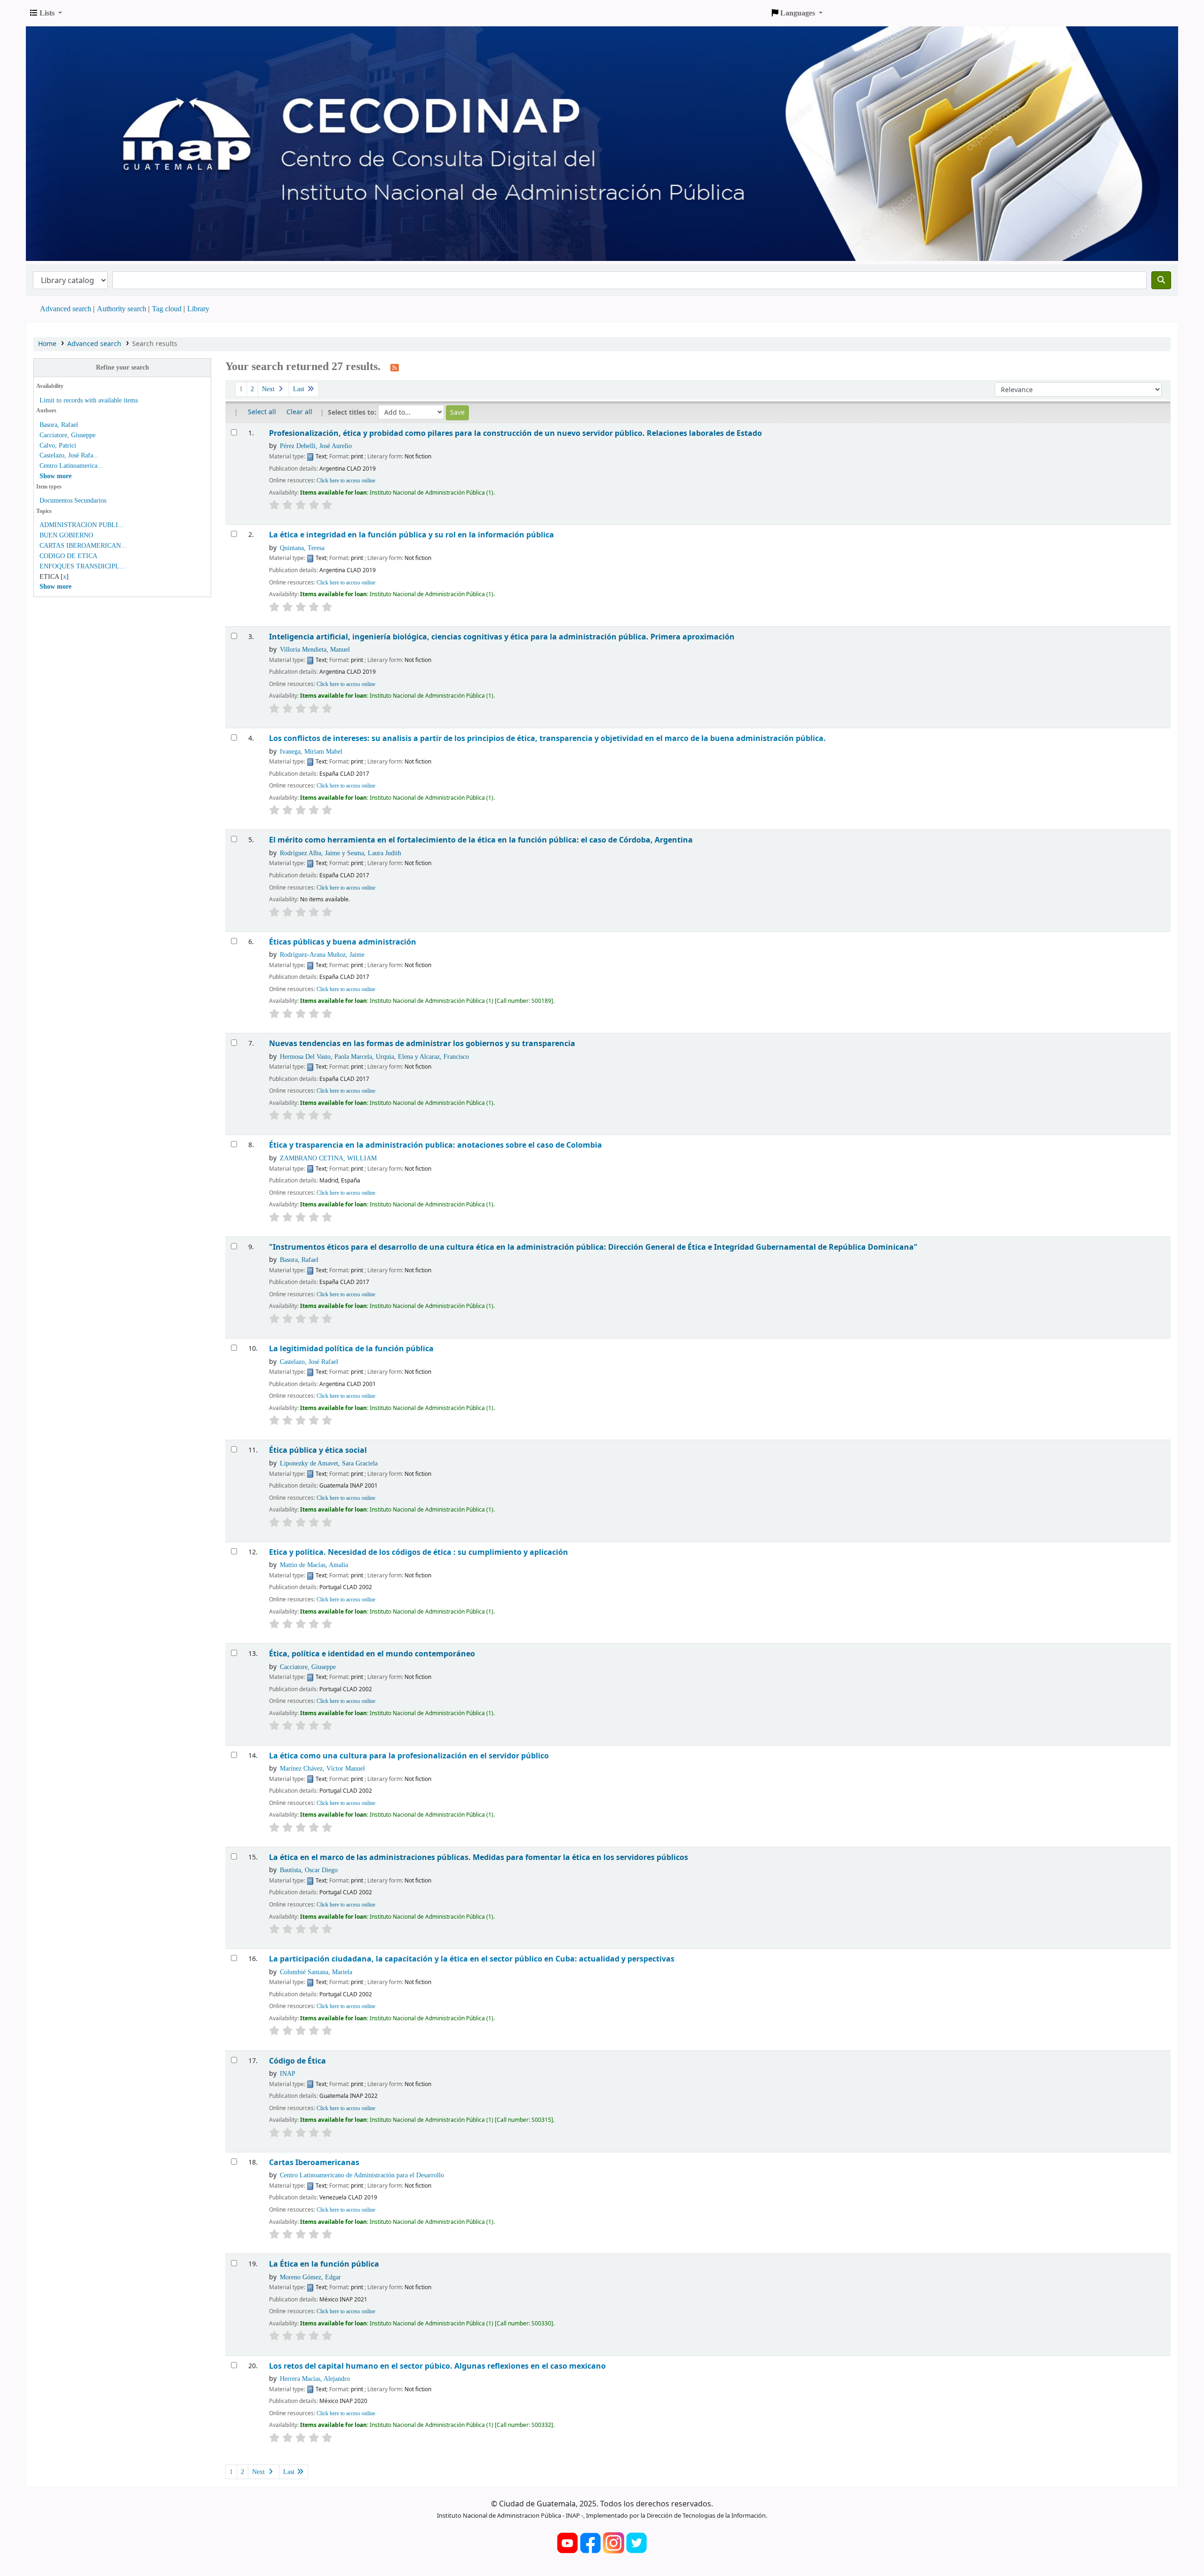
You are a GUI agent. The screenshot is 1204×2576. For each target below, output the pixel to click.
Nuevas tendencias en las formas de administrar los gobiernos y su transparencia (422, 1044)
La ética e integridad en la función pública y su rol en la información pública (412, 535)
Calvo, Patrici (58, 445)
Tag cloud (167, 309)
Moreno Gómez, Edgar (310, 2277)
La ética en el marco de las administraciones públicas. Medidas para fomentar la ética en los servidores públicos (479, 1857)
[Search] (1161, 280)
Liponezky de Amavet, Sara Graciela (329, 1463)
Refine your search (123, 367)
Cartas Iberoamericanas (314, 2162)
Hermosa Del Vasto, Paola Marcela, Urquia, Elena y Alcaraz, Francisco (374, 1056)
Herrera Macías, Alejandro (315, 2379)
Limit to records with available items (89, 400)
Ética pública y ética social (318, 1450)
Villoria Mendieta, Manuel (315, 649)
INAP (288, 2073)
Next (269, 389)
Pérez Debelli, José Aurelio (316, 446)
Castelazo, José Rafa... (69, 455)
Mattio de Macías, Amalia (314, 1565)
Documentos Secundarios (73, 500)
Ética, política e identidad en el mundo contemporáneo (372, 1654)
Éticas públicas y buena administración (343, 942)
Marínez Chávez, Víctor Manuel (322, 1768)
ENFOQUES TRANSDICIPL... (82, 566)
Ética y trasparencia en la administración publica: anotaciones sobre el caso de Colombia (436, 1145)
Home (47, 344)
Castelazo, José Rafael (309, 1362)
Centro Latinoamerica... (71, 466)
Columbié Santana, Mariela (316, 1972)
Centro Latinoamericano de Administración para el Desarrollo (362, 2175)
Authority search (122, 309)
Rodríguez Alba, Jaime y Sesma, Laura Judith (341, 853)
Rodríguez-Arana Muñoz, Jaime (322, 954)
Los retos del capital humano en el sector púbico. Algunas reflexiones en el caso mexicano (437, 2366)
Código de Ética (297, 2061)
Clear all (299, 412)
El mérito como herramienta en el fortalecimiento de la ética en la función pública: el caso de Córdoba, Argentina (481, 840)
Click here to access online (346, 481)
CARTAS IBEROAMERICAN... (83, 546)
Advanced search (66, 309)
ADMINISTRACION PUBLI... (82, 525)
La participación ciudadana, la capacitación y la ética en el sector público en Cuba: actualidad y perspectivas (472, 1959)
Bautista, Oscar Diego (309, 1870)
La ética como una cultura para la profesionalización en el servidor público (409, 1756)
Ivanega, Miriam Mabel (311, 751)
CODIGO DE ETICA (68, 556)
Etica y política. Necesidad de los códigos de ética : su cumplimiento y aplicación (419, 1552)
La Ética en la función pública (324, 2264)
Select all (262, 412)
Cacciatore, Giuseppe (67, 435)
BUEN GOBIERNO (66, 535)
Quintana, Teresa (302, 548)
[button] (46, 13)
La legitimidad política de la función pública (351, 1349)
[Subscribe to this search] (395, 367)
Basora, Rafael (59, 425)
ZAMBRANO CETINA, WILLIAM (328, 1158)
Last (300, 389)
